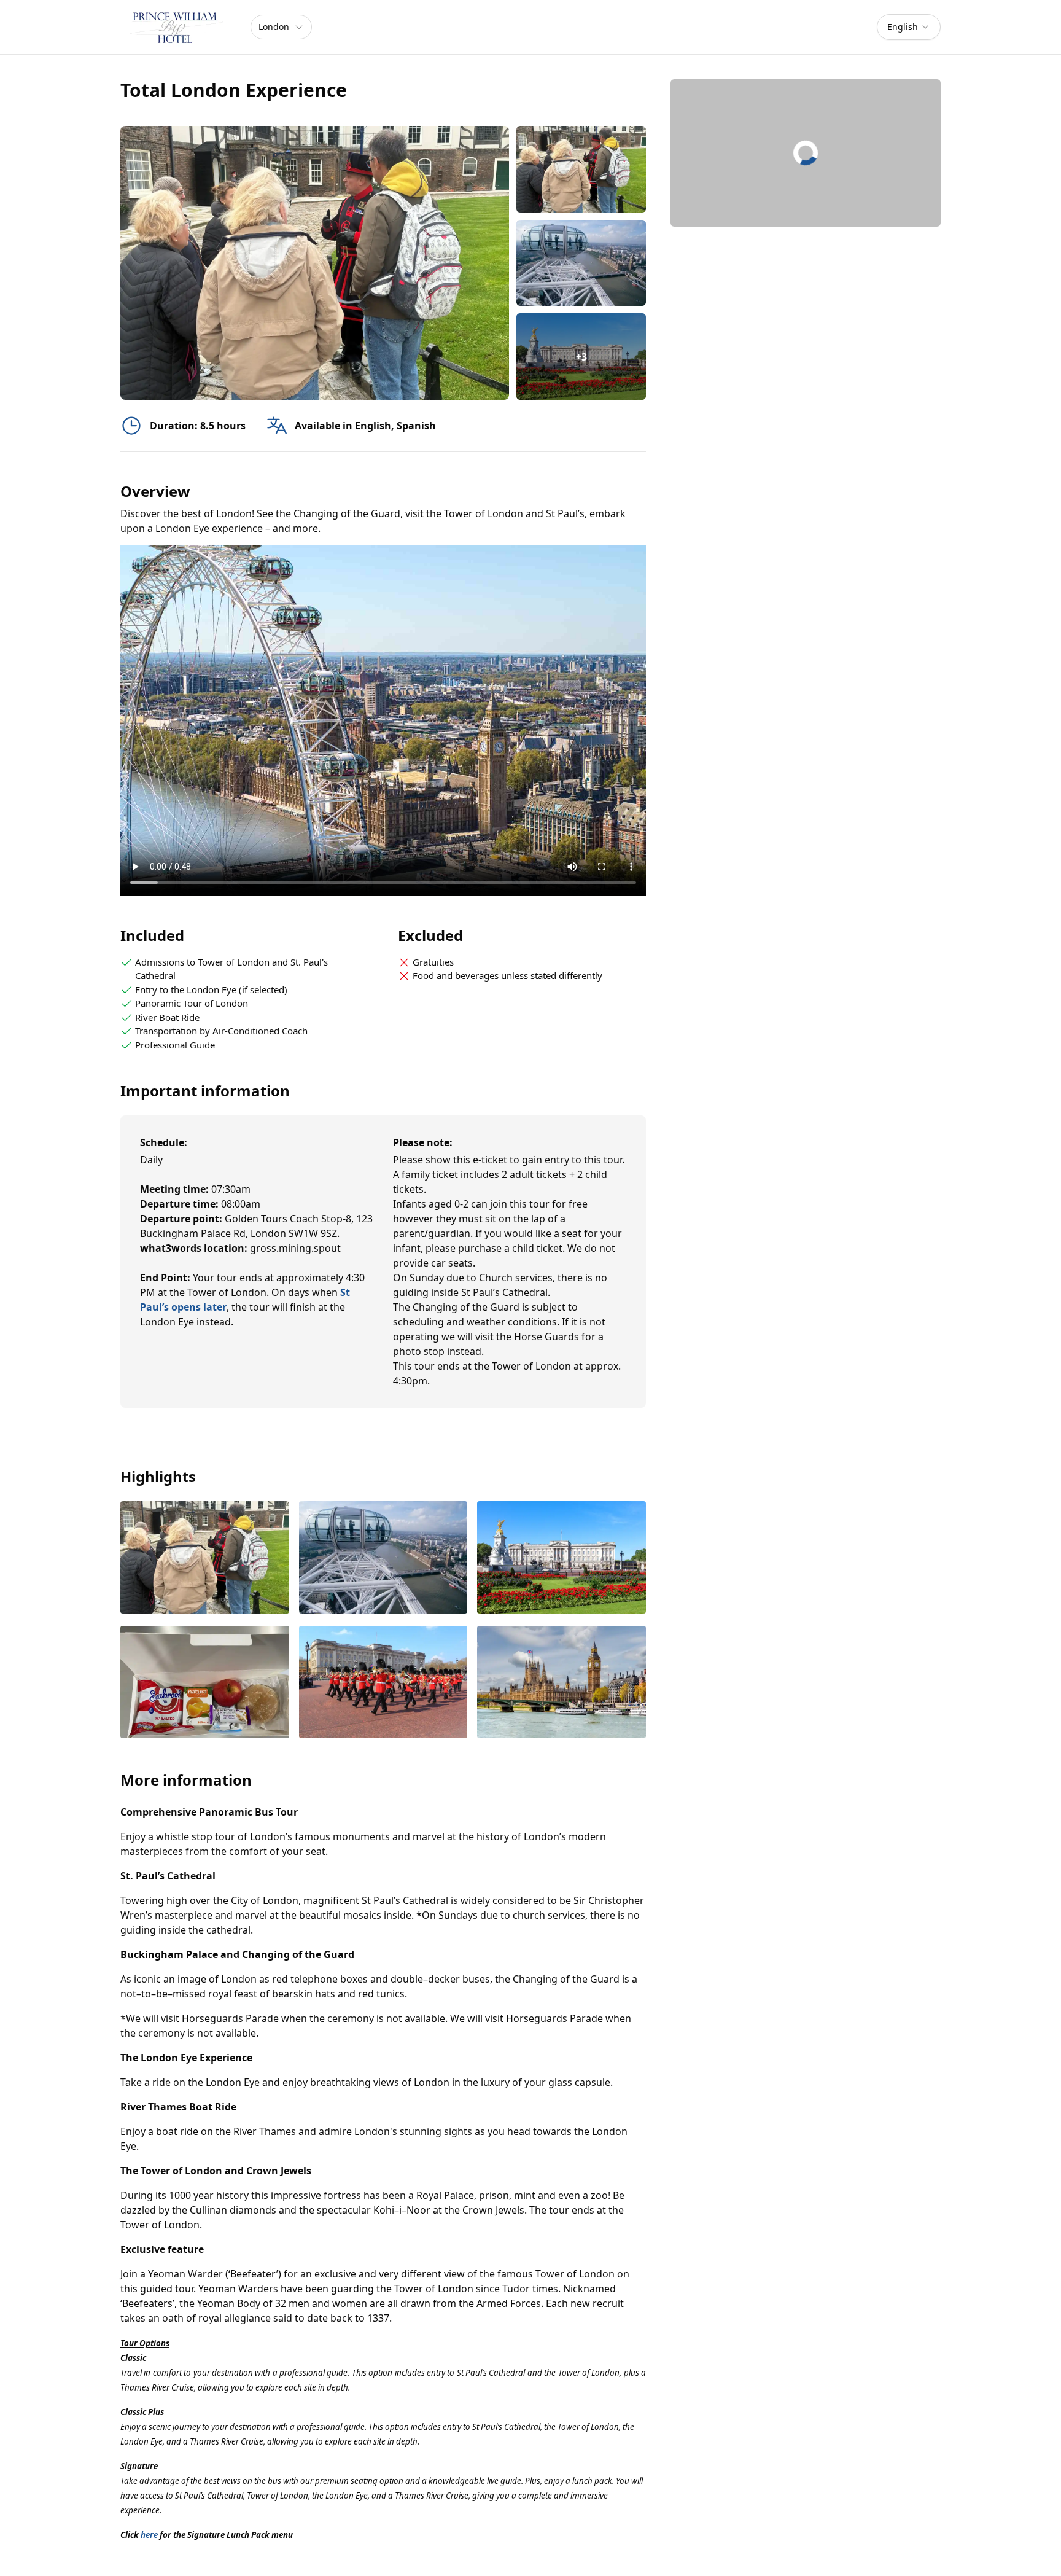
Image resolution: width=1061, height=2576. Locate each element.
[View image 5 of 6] (383, 1683)
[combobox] (909, 27)
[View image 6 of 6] (562, 1683)
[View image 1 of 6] (581, 169)
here (149, 2535)
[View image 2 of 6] (581, 263)
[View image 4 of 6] (205, 1683)
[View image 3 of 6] (562, 1559)
